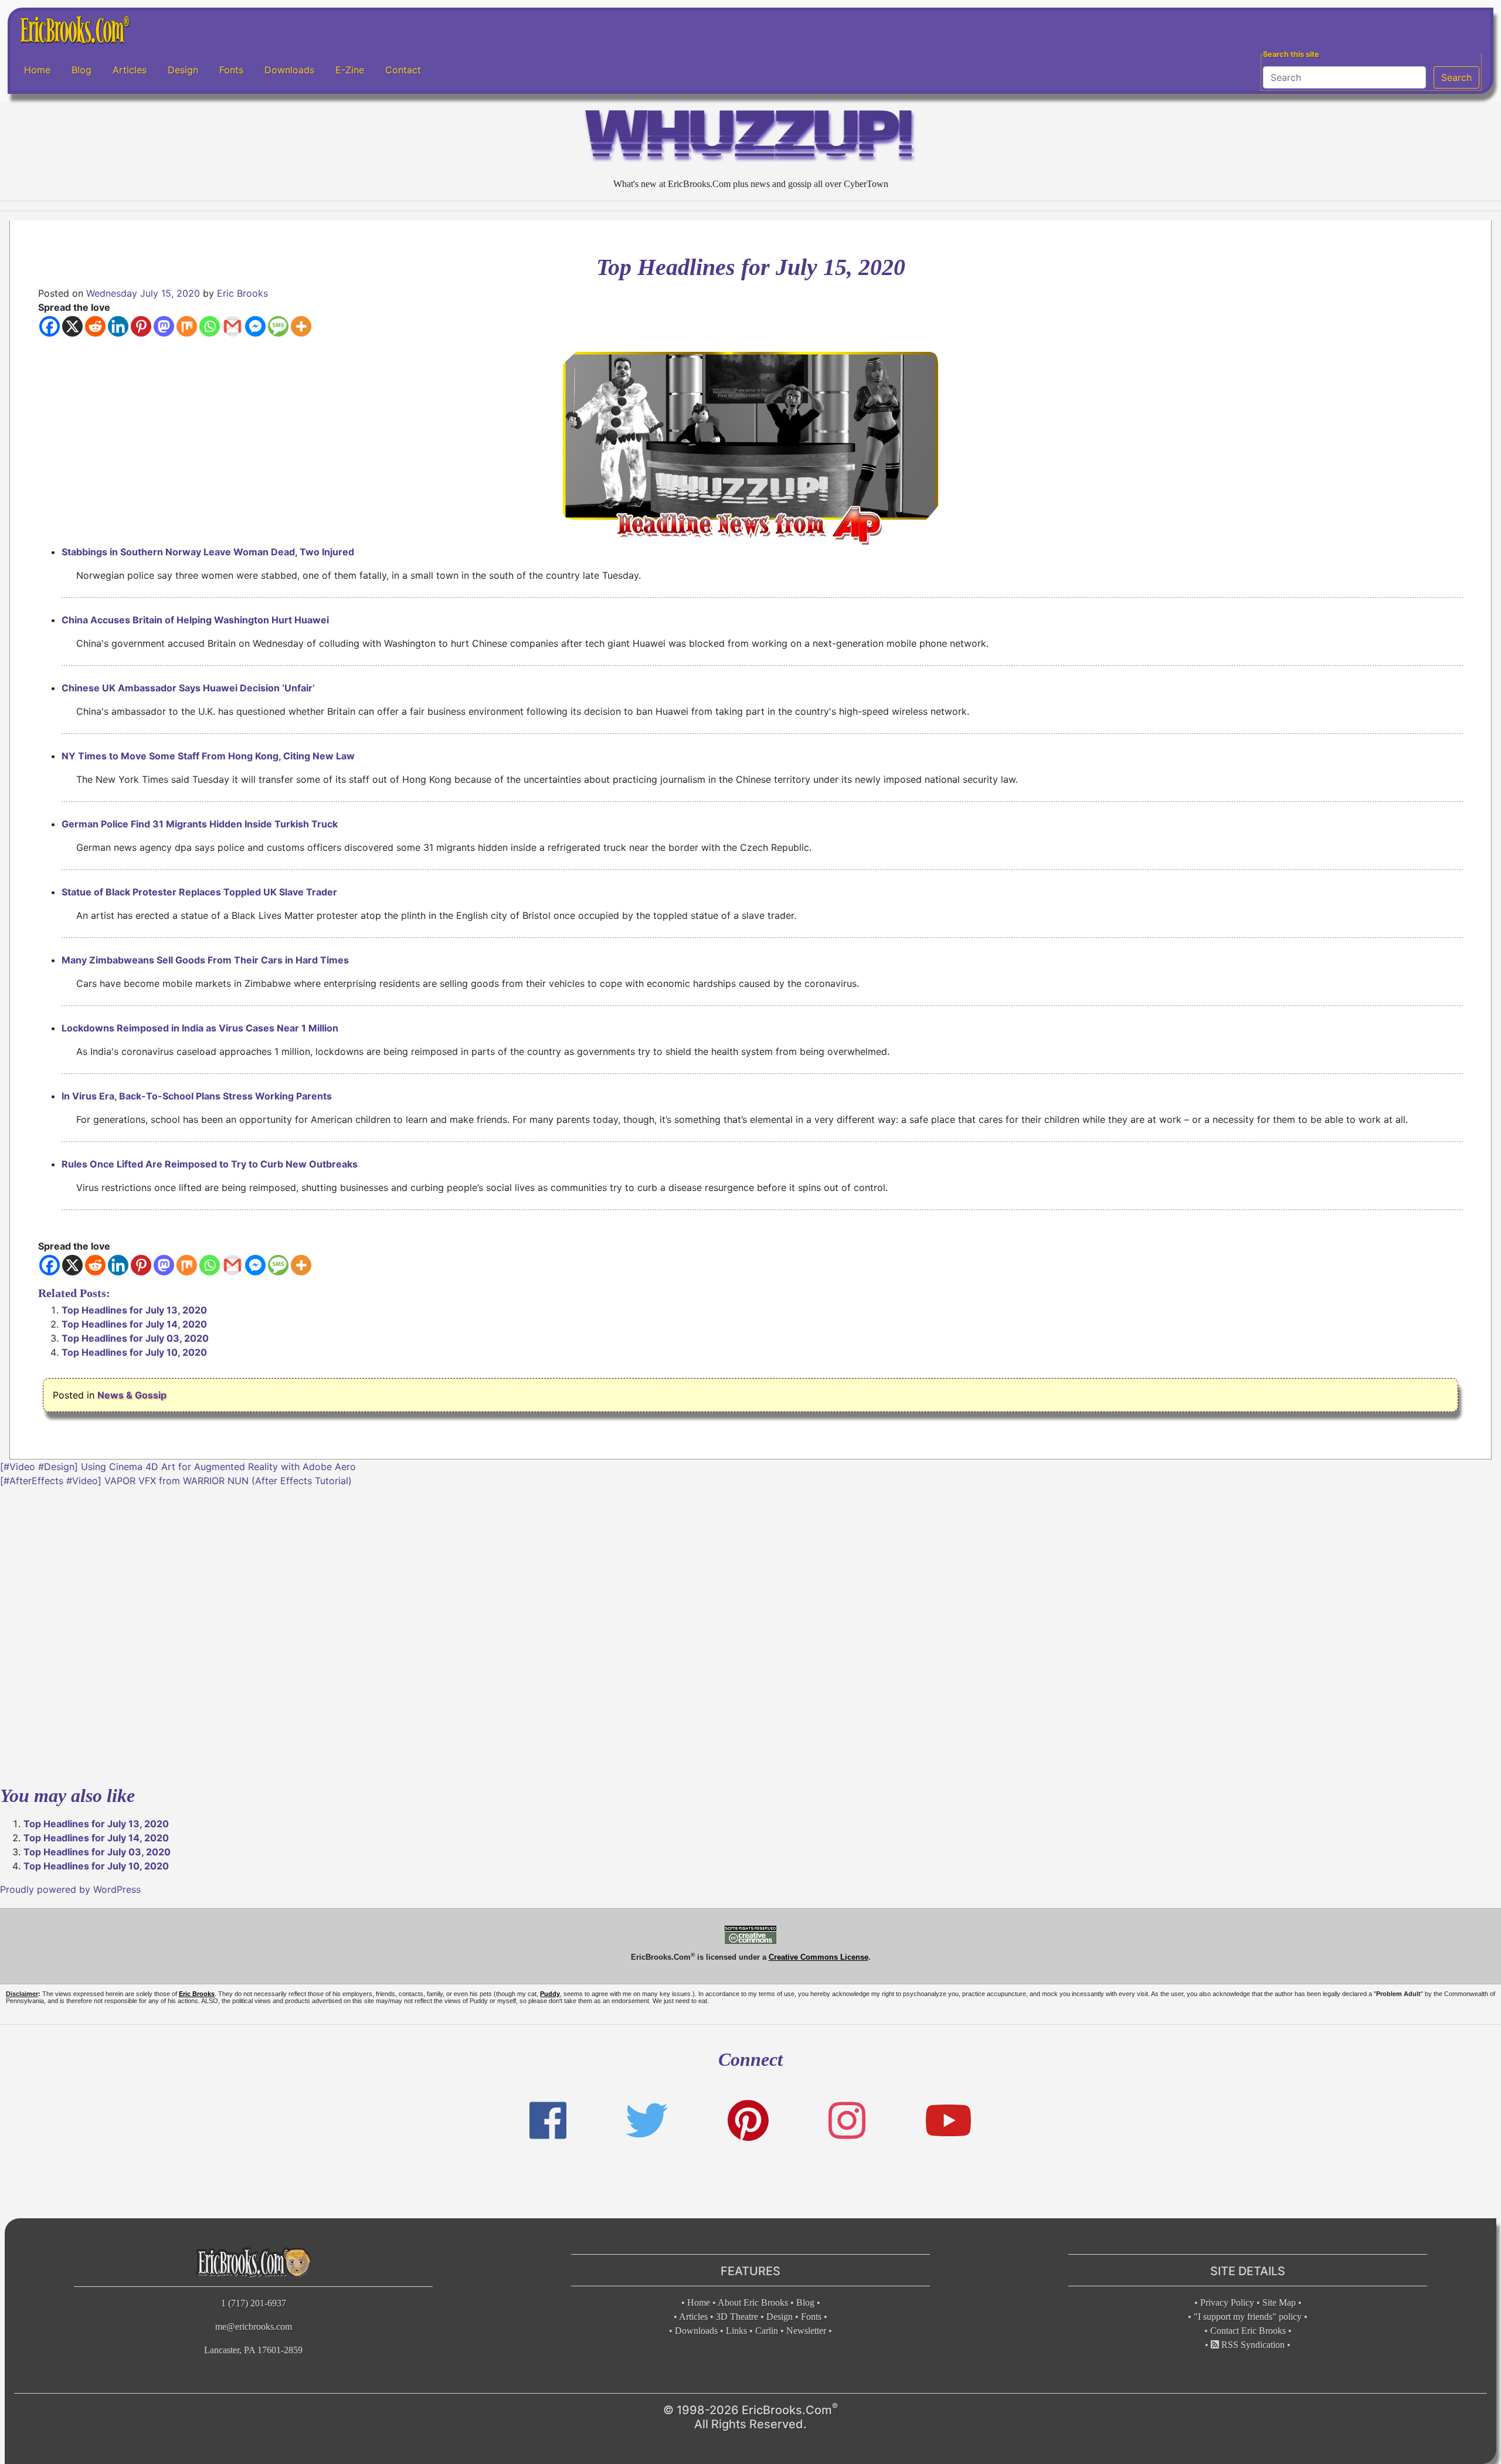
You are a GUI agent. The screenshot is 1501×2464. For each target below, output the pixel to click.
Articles (130, 70)
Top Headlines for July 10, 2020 (134, 1352)
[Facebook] (50, 326)
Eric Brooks (242, 293)
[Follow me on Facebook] (548, 2121)
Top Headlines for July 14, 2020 (134, 1324)
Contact (403, 70)
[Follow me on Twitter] (647, 2121)
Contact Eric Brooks (1248, 2331)
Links (736, 2331)
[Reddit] (95, 326)
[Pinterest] (141, 326)
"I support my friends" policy (1248, 2317)
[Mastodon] (164, 326)
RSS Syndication (1252, 2345)
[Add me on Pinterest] (748, 2121)
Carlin (767, 2331)
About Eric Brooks (753, 2302)
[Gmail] (232, 326)
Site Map (1279, 2302)
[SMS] (278, 326)
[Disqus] (750, 1634)
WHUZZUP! (750, 139)
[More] (301, 326)
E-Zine (350, 70)
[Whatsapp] (210, 326)
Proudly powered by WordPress (70, 1889)
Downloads (289, 70)
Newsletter (806, 2331)
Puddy (550, 1994)
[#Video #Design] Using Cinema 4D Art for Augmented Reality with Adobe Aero (178, 1467)
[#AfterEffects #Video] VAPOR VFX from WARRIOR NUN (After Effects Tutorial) (176, 1481)
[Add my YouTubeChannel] (948, 2121)
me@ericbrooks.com (254, 2326)
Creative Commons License (819, 1957)
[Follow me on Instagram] (847, 2121)
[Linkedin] (118, 326)
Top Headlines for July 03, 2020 (135, 1338)
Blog (81, 70)
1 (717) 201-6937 (254, 2303)
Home (37, 70)
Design (183, 70)
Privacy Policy (1227, 2302)
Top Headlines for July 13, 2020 (134, 1310)
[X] (72, 326)
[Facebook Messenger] (255, 326)
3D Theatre (737, 2317)
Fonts (231, 70)
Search (1456, 77)
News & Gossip (132, 1395)
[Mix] (187, 326)
